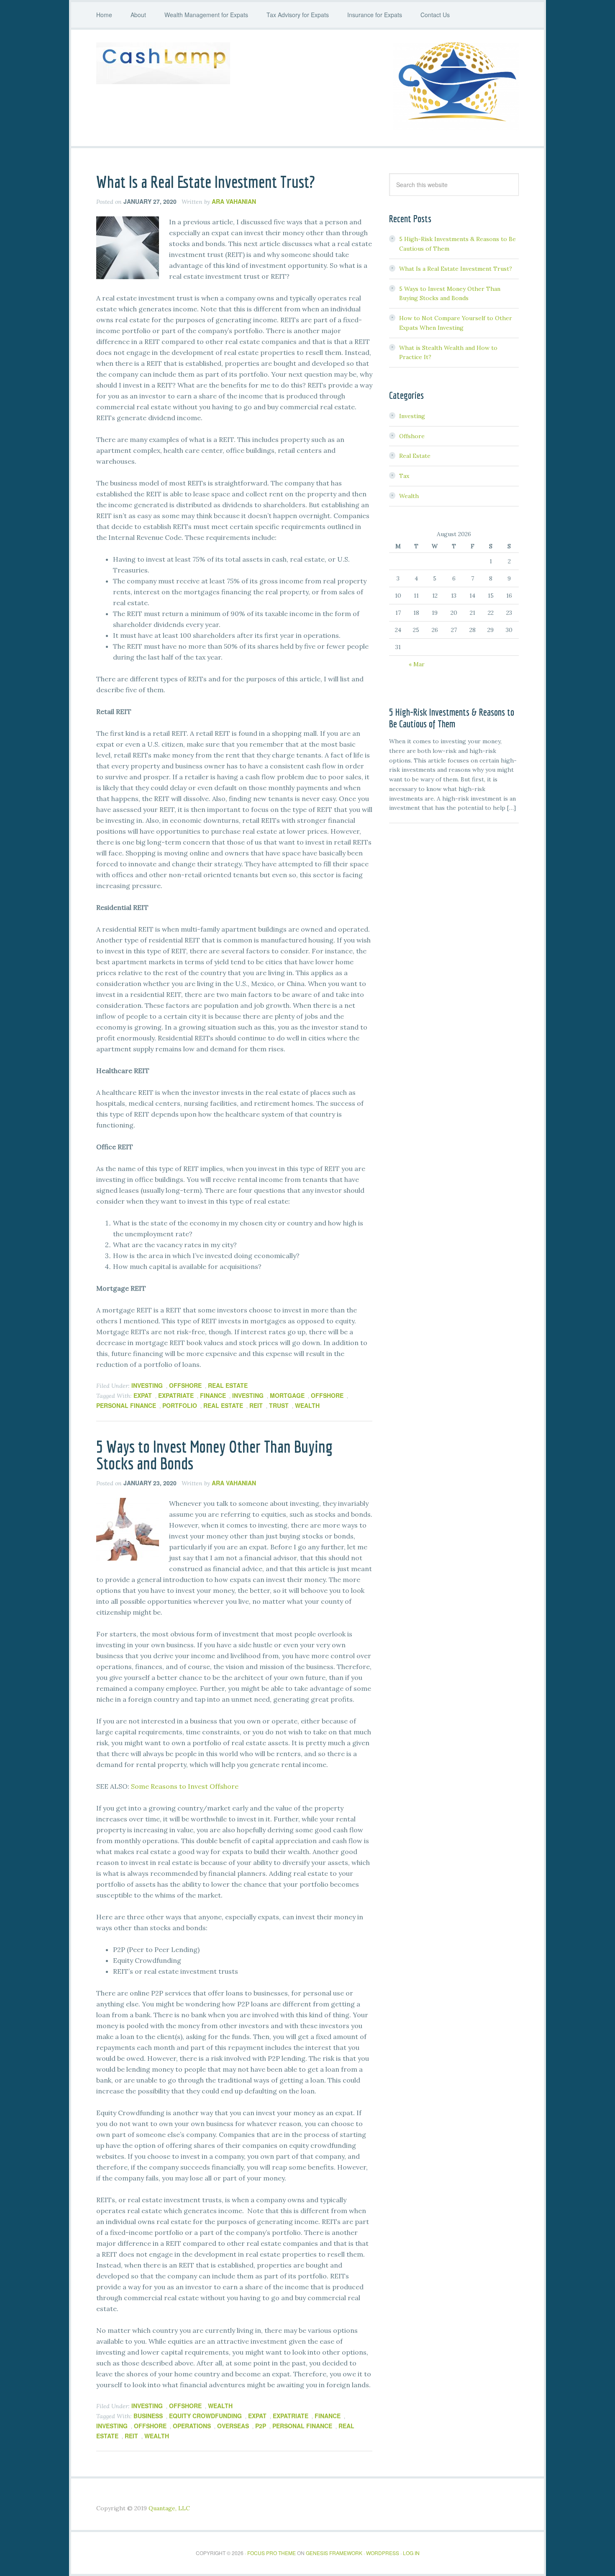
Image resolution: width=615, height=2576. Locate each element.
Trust (279, 1405)
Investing (147, 1385)
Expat (143, 1395)
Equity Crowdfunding (205, 2416)
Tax (404, 476)
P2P (261, 2426)
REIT (256, 1405)
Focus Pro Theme (272, 2553)
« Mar (417, 664)
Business (148, 2416)
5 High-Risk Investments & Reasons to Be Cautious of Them (452, 718)
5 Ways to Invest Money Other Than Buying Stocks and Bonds (214, 1455)
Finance (213, 1395)
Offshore (185, 1385)
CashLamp (163, 63)
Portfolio (180, 1405)
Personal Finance (126, 1405)
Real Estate (228, 1385)
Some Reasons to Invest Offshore (185, 1786)
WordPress (383, 2553)
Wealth (307, 1405)
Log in (411, 2553)
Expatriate (176, 1395)
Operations (192, 2426)
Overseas (233, 2426)
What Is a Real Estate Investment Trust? (206, 182)
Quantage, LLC (169, 2508)
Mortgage (287, 1395)
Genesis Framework (334, 2553)
